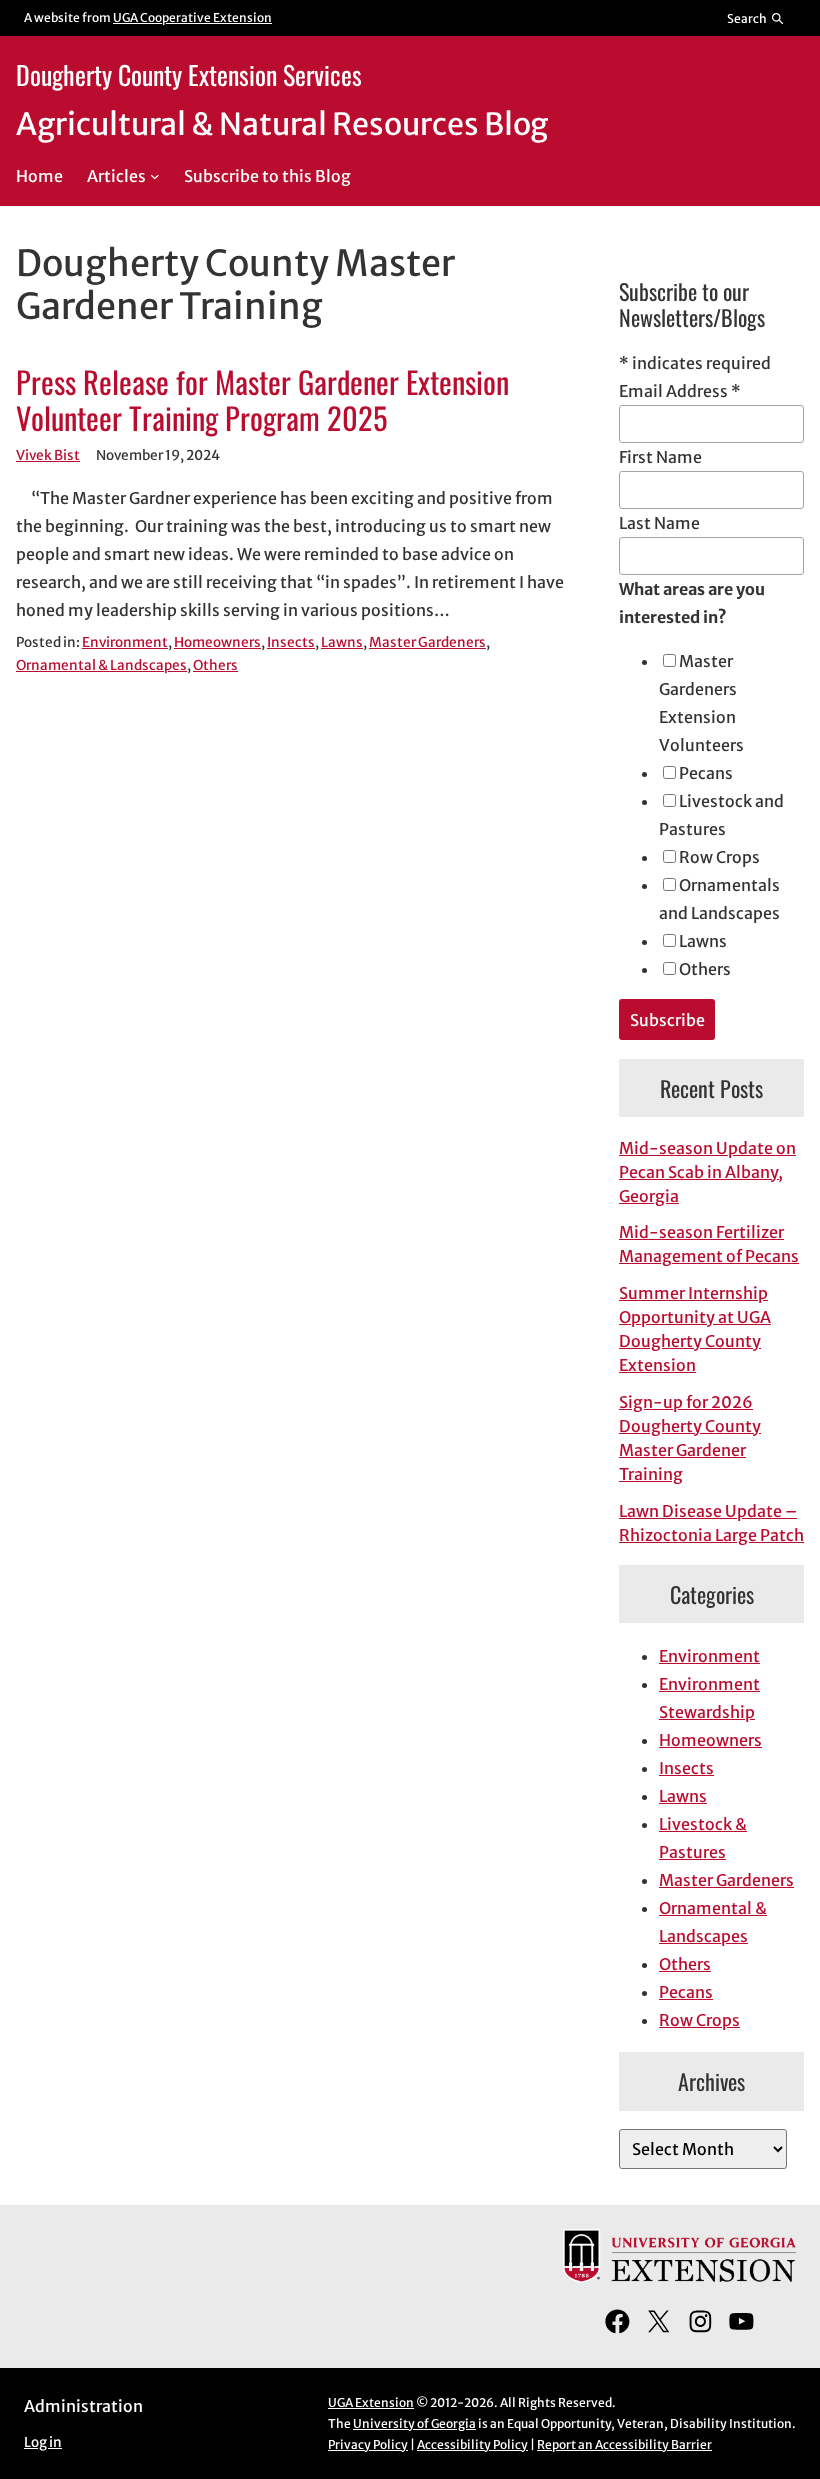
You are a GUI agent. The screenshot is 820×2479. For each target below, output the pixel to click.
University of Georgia (414, 2423)
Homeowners (217, 642)
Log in (43, 2442)
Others (215, 665)
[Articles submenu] (155, 176)
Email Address (680, 391)
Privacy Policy (368, 2444)
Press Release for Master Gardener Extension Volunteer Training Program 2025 (262, 400)
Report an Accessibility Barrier (624, 2444)
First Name (660, 457)
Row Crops (719, 857)
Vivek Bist (48, 455)
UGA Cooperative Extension (192, 17)
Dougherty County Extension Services (189, 74)
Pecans (706, 773)
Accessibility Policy (472, 2444)
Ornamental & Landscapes (101, 665)
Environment (125, 642)
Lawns (342, 642)
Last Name (659, 523)
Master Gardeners (427, 642)
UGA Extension (371, 2402)
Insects (291, 642)
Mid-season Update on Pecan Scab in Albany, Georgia (707, 1172)
